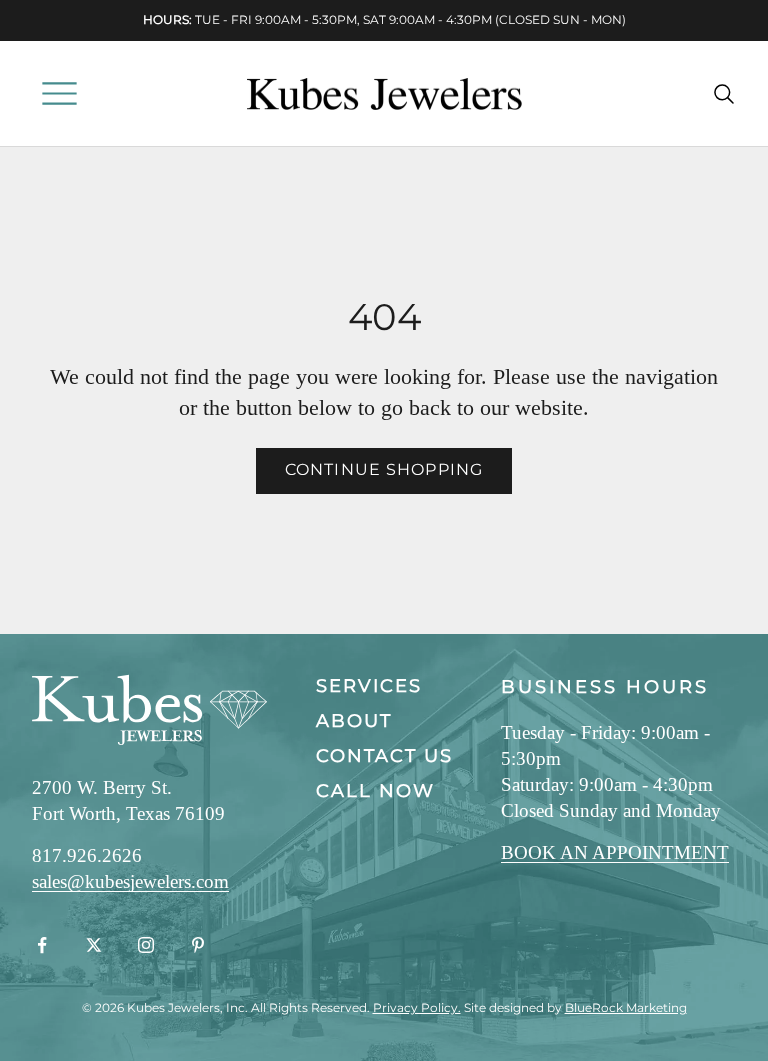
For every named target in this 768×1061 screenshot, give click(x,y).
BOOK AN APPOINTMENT (615, 852)
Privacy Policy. (417, 1007)
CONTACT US (384, 756)
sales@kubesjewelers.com (130, 881)
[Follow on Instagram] (146, 945)
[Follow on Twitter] (94, 945)
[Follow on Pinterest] (198, 945)
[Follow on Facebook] (42, 945)
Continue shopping (384, 469)
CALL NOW (375, 791)
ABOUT (354, 721)
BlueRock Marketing (626, 1007)
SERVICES (369, 686)
